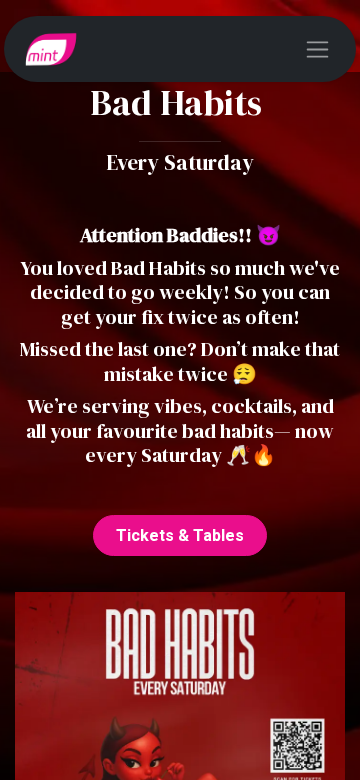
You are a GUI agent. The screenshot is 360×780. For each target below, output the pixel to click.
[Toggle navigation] (317, 49)
